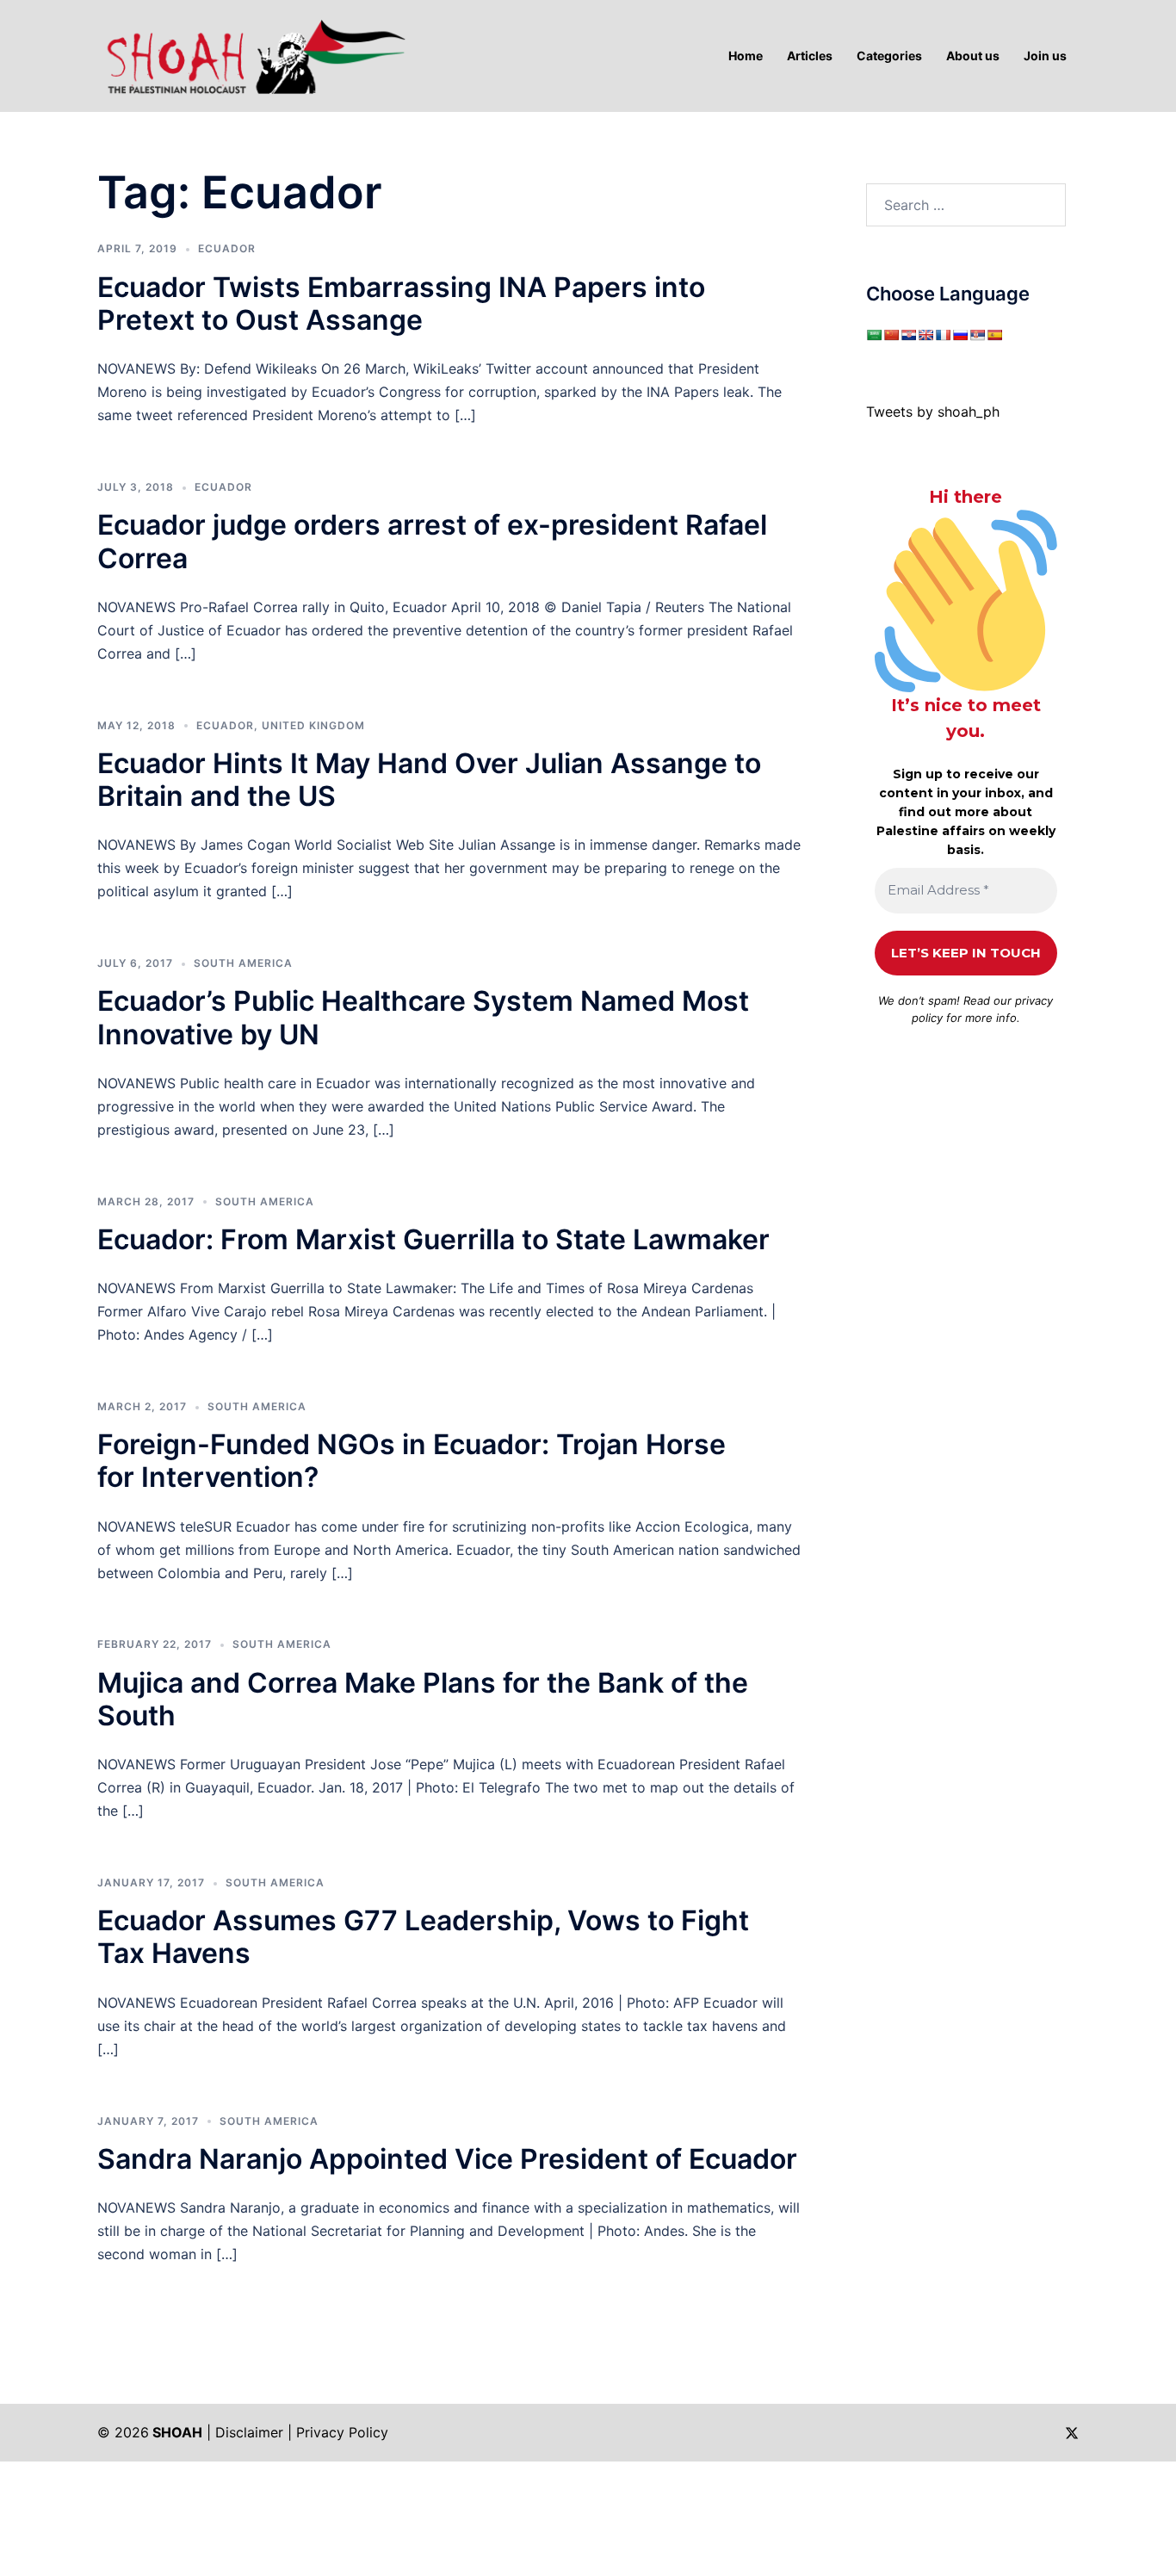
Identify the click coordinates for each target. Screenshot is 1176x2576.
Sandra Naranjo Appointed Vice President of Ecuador (447, 2159)
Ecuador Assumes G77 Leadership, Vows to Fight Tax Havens (423, 1937)
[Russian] (960, 335)
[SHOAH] (252, 54)
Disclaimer (249, 2432)
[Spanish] (994, 335)
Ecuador (227, 248)
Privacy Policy (342, 2432)
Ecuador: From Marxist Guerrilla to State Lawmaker (433, 1239)
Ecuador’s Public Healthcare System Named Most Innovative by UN (423, 1017)
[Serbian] (977, 335)
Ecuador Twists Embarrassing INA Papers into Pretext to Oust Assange (401, 303)
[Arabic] (874, 335)
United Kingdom (313, 725)
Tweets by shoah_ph (933, 412)
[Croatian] (908, 335)
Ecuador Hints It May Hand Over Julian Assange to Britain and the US (429, 780)
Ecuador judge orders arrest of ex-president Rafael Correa (432, 541)
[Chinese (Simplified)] (891, 335)
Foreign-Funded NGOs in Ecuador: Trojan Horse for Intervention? (412, 1461)
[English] (925, 335)
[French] (943, 335)
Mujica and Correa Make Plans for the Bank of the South (423, 1699)
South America (243, 963)
